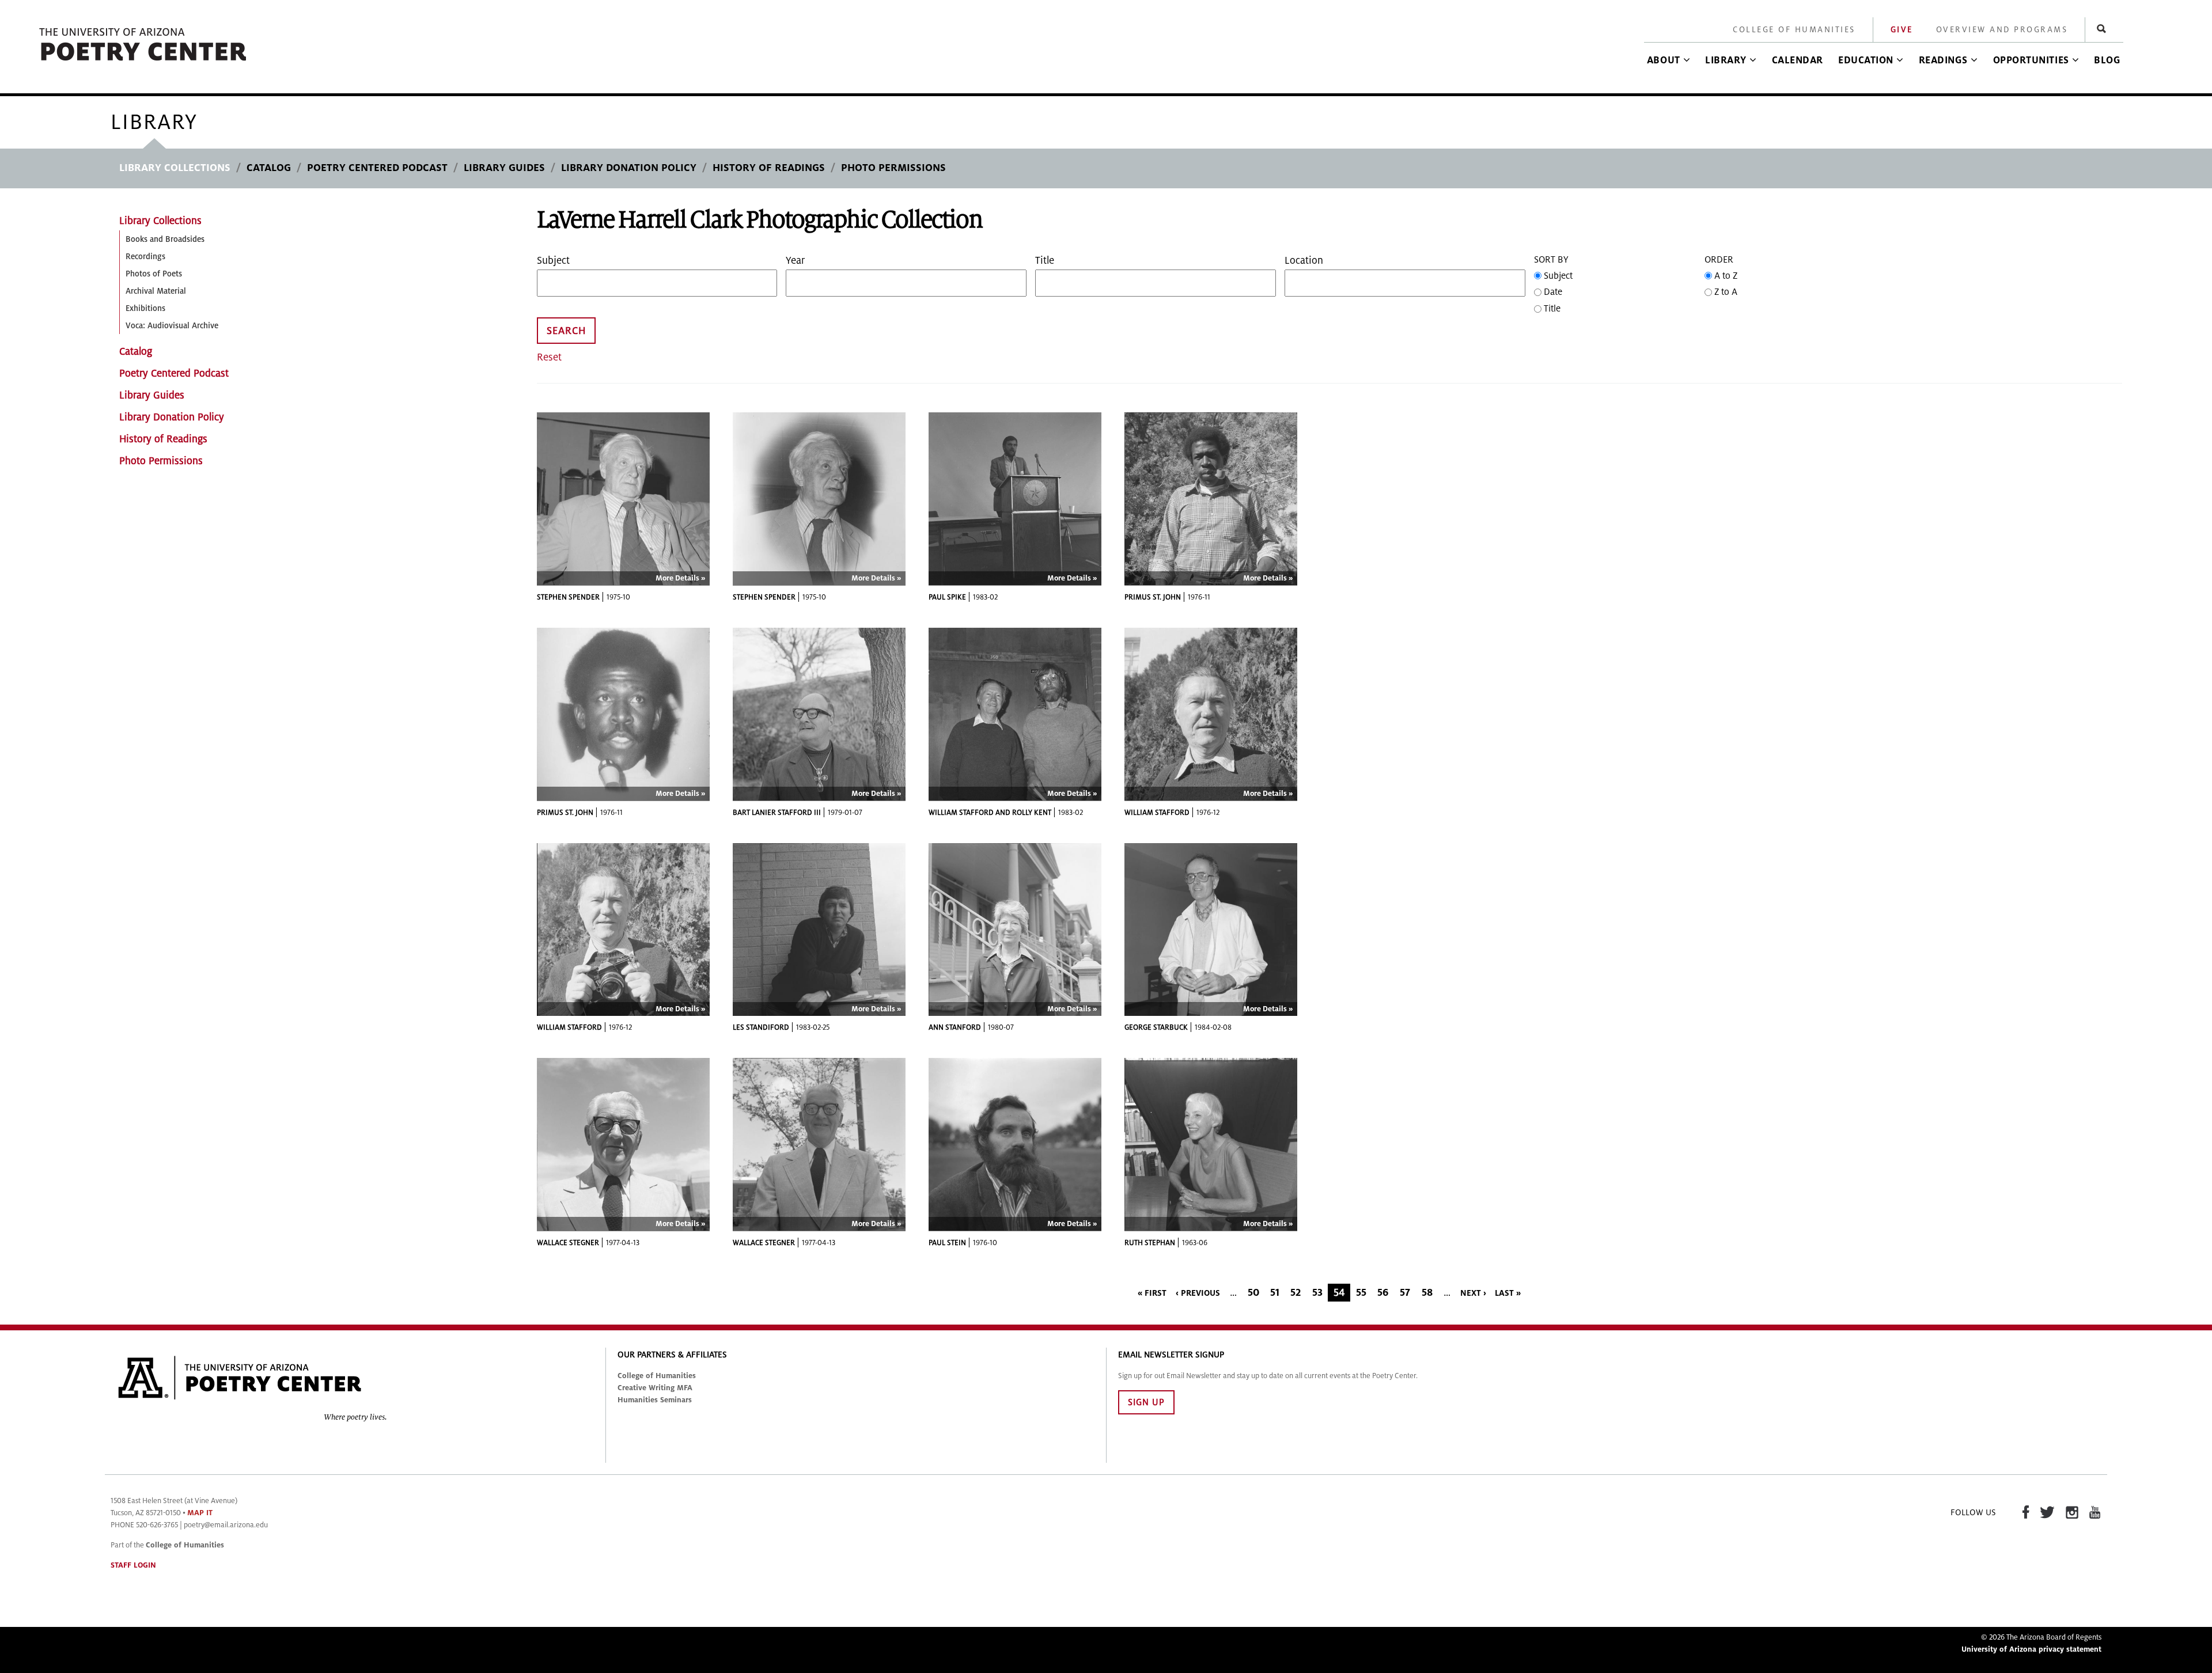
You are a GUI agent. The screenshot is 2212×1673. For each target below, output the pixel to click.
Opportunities (2031, 60)
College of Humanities (1794, 30)
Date (1553, 292)
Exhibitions (145, 308)
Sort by (1551, 260)
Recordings (145, 257)
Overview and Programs (2002, 30)
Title (1045, 261)
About (1664, 60)
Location (1304, 261)
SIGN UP (1146, 1402)
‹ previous (1198, 1293)
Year (795, 261)
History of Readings (769, 168)
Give (1902, 30)
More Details (677, 578)
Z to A (1726, 292)
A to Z (1726, 276)
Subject (553, 261)
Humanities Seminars (655, 1400)
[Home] (143, 61)
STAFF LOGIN (133, 1565)
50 (1253, 1293)
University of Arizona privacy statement (2031, 1649)
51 (1275, 1293)
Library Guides (504, 168)
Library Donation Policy (629, 168)
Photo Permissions (893, 168)
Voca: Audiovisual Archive (172, 326)
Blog (2107, 60)
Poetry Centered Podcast (377, 168)
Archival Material (156, 291)
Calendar (1798, 60)
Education (1866, 60)
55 (1361, 1293)
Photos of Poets (154, 274)
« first (1152, 1293)
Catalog (269, 168)
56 (1383, 1293)
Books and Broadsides (165, 239)
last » (1508, 1293)
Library (1726, 60)
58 (1427, 1293)
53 (1317, 1293)
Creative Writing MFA (655, 1388)
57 (1405, 1293)
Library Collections (175, 168)
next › (1473, 1293)
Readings (1943, 60)
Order (1719, 260)
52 (1296, 1293)
